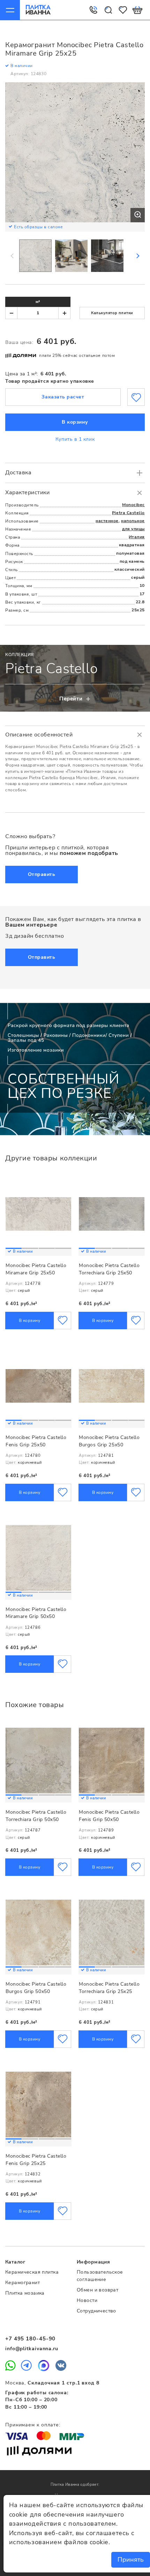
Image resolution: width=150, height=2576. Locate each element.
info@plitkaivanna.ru (32, 2349)
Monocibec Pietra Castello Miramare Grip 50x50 (36, 1613)
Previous (13, 256)
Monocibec (133, 505)
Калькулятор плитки (112, 313)
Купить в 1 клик (75, 439)
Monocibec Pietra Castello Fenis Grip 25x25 (36, 2160)
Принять (131, 2560)
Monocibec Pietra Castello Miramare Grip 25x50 (36, 1269)
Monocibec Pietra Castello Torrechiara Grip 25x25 (109, 1988)
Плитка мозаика (25, 2293)
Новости (87, 2300)
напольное (133, 521)
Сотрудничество (96, 2311)
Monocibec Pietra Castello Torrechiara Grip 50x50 (36, 1816)
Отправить (42, 874)
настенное (107, 521)
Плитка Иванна (38, 10)
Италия (137, 537)
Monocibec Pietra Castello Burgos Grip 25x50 (109, 1441)
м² (38, 302)
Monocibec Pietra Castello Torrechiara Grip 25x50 (109, 1269)
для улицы (133, 529)
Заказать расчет (63, 397)
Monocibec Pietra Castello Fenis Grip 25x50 (36, 1441)
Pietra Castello (128, 513)
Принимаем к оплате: (33, 2425)
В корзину (75, 422)
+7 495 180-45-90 (30, 2339)
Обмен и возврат (97, 2290)
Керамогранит (22, 2283)
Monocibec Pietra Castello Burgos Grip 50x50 (36, 1988)
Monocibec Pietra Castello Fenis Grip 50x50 (109, 1816)
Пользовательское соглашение (100, 2276)
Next (137, 256)
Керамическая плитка (32, 2272)
